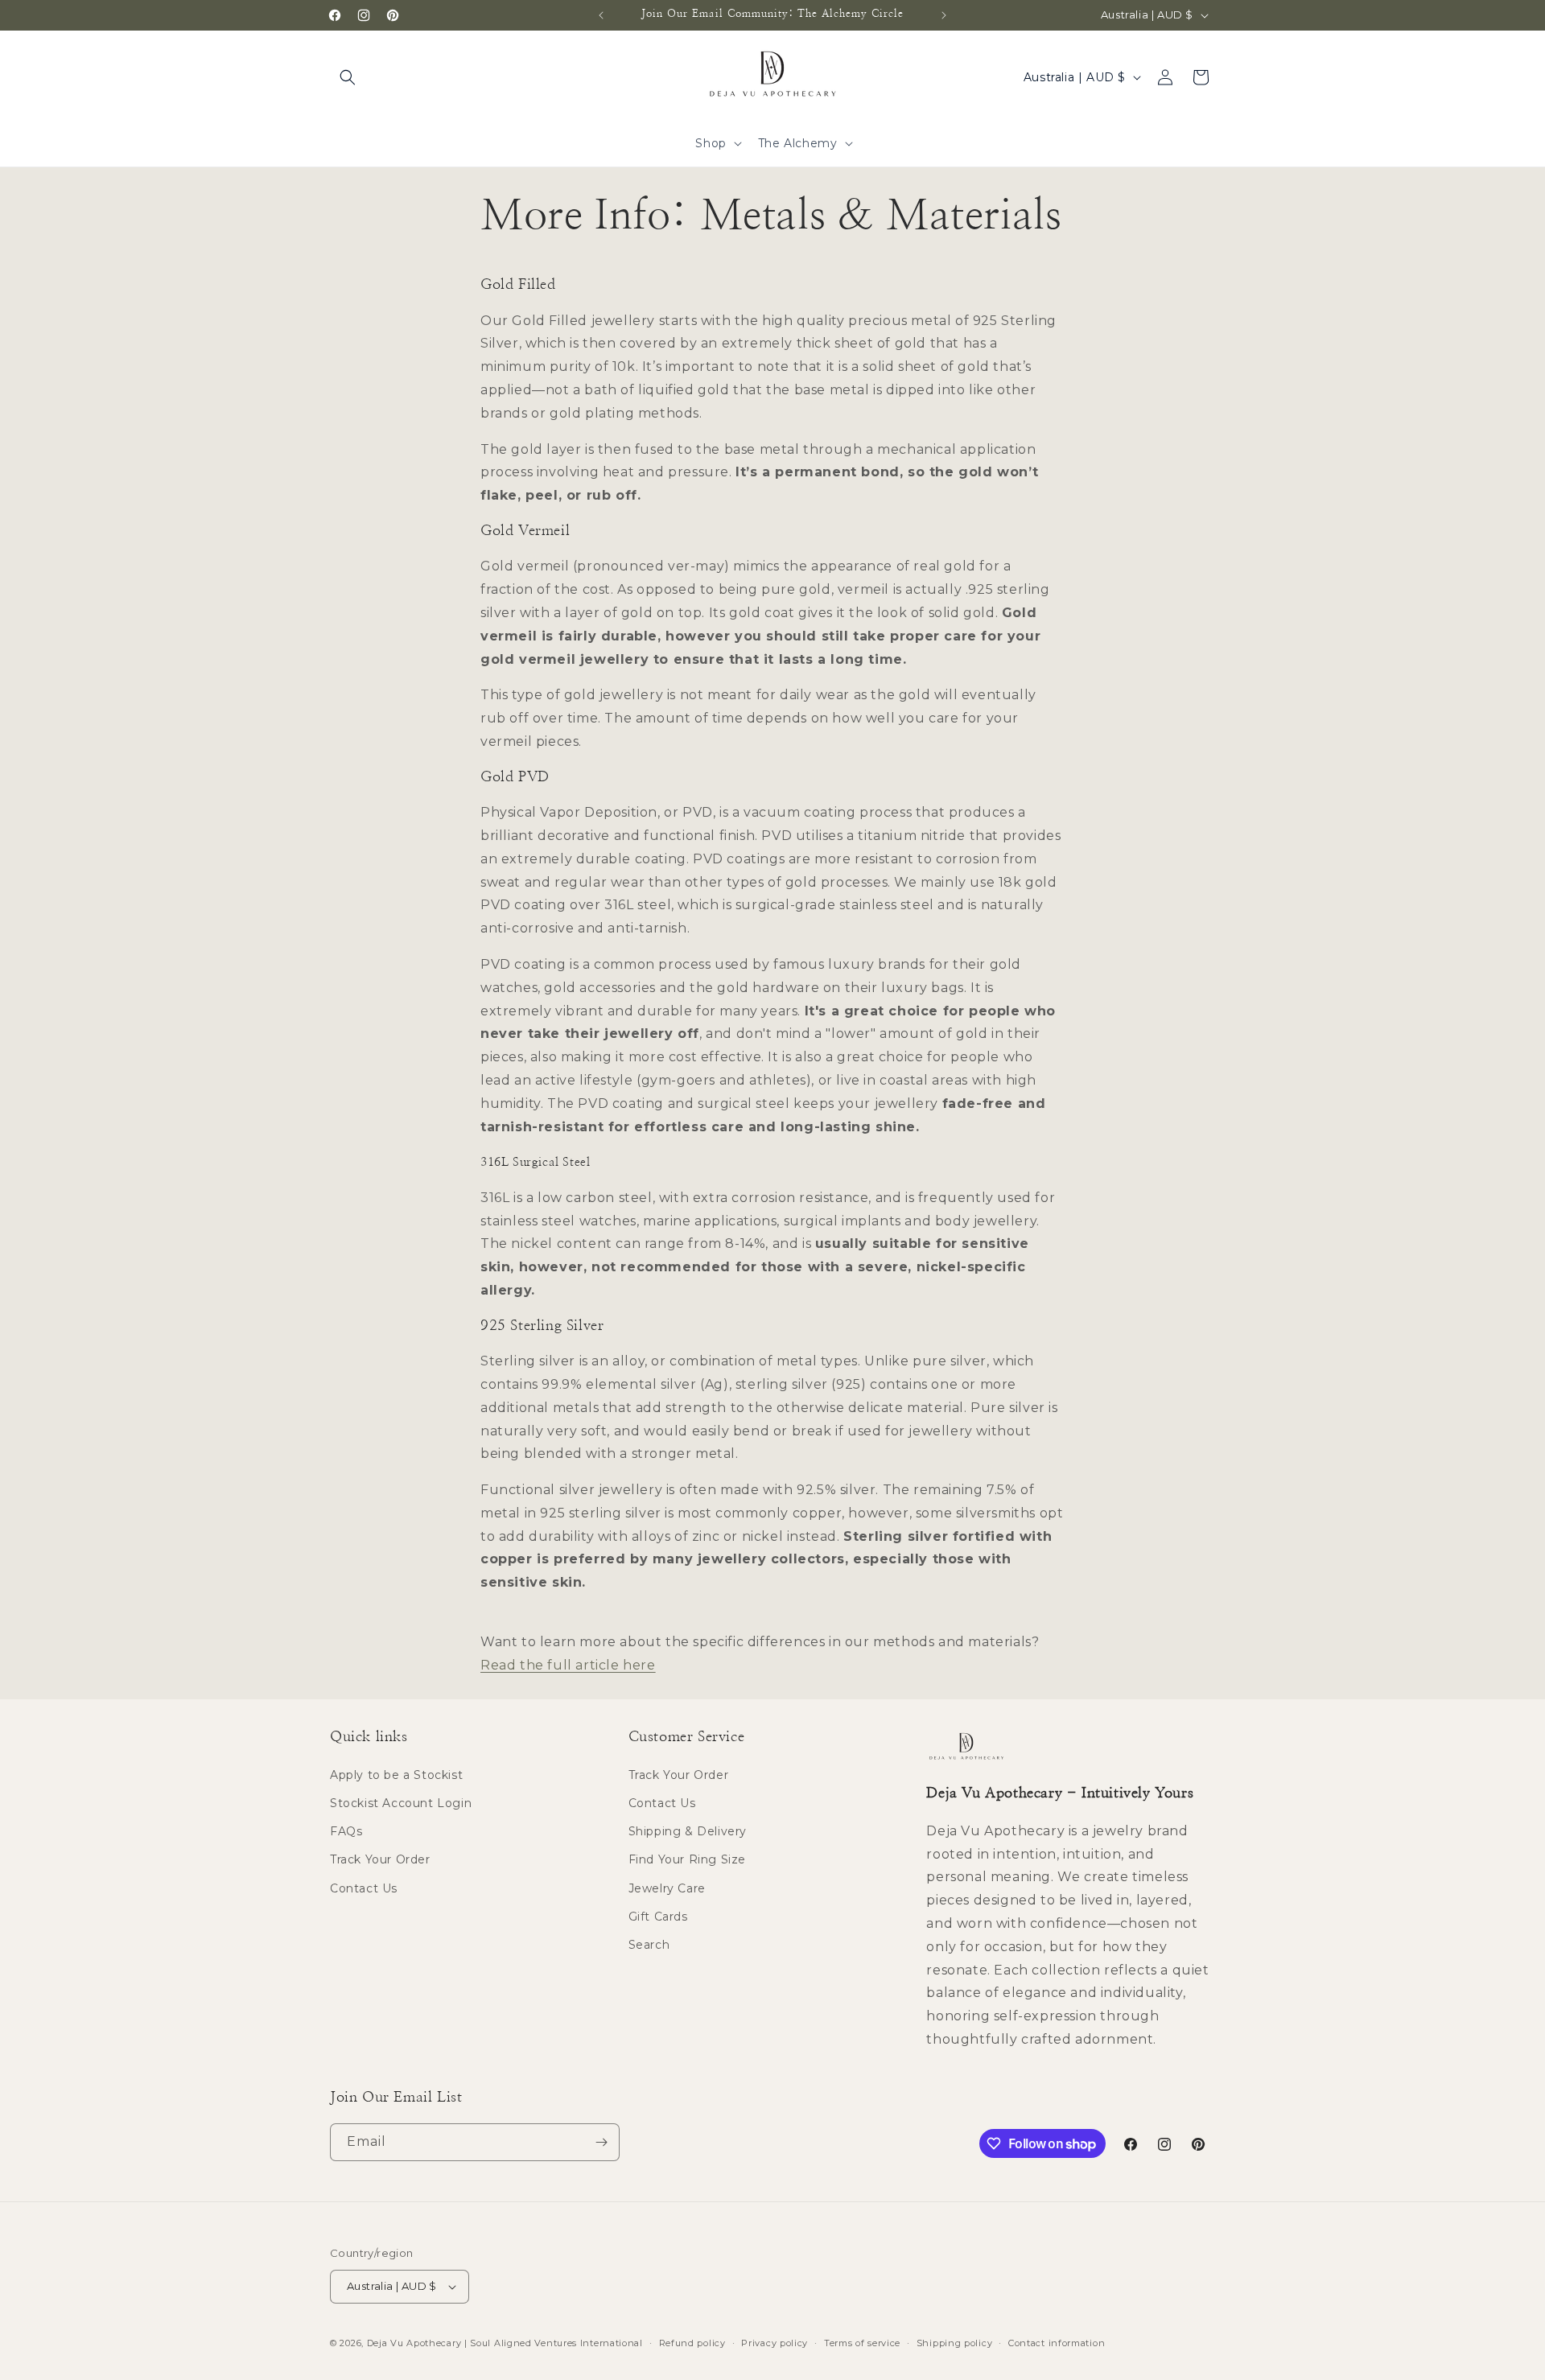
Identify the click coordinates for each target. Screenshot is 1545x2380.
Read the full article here (568, 1665)
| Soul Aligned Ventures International (554, 2343)
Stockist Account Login (401, 1803)
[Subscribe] (601, 2142)
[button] (348, 77)
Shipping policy (955, 2343)
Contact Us (364, 1888)
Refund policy (692, 2343)
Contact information (1057, 2343)
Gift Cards (658, 1917)
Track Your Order (380, 1859)
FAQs (346, 1831)
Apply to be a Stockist (396, 1775)
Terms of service (862, 2343)
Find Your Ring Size (687, 1859)
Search (649, 1945)
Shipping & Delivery (688, 1831)
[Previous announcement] (601, 15)
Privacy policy (775, 2343)
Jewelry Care (667, 1888)
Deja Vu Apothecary (414, 2343)
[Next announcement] (944, 15)
